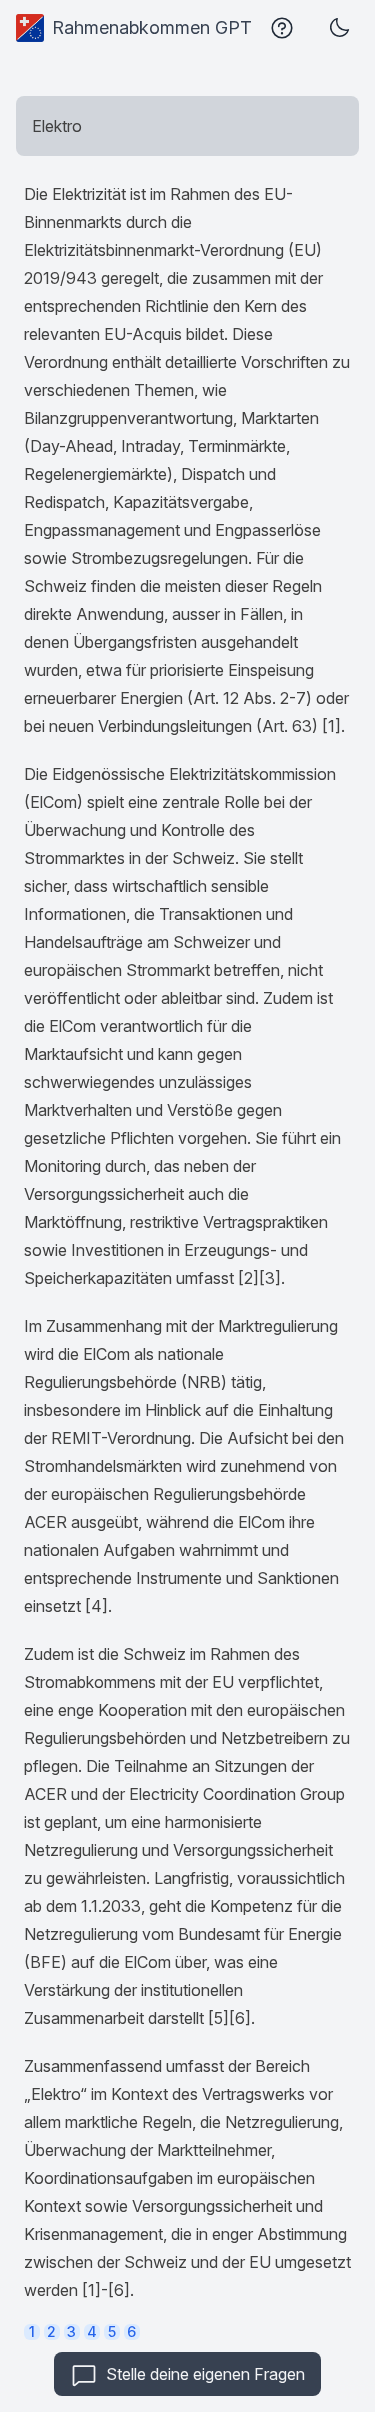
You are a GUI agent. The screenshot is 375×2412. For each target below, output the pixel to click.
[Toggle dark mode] (339, 28)
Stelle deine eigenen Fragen (205, 2374)
